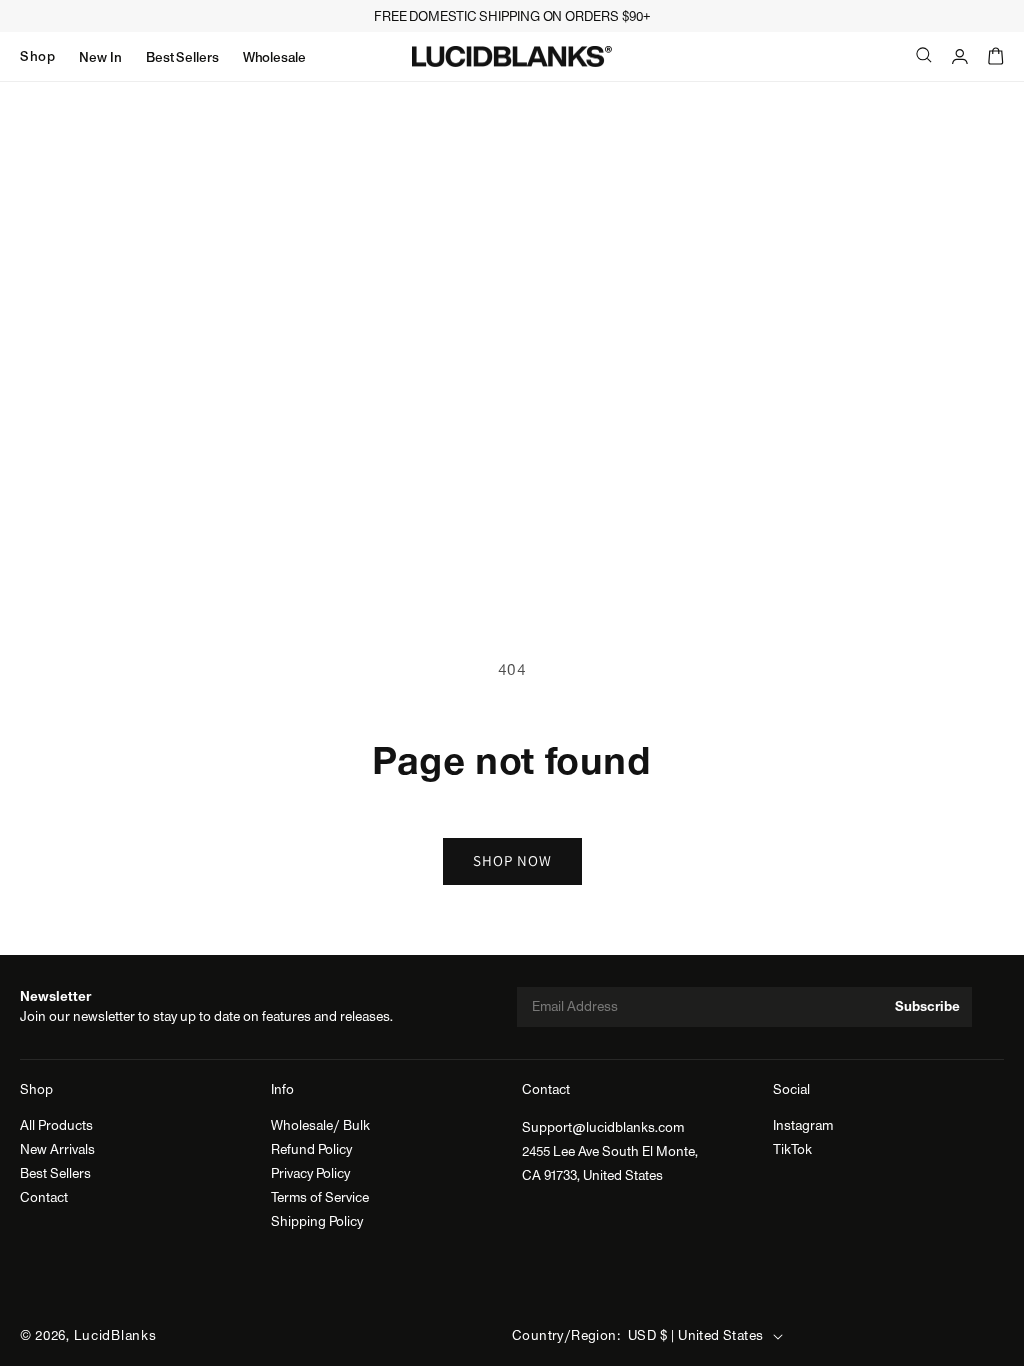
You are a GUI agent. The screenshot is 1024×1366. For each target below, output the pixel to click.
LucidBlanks (115, 1336)
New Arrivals (57, 1150)
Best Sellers (55, 1174)
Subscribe (927, 1007)
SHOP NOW (512, 860)
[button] (37, 57)
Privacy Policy (310, 1174)
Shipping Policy (317, 1222)
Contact (44, 1198)
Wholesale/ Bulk (320, 1126)
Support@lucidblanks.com (603, 1128)
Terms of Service (320, 1198)
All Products (56, 1126)
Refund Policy (311, 1150)
